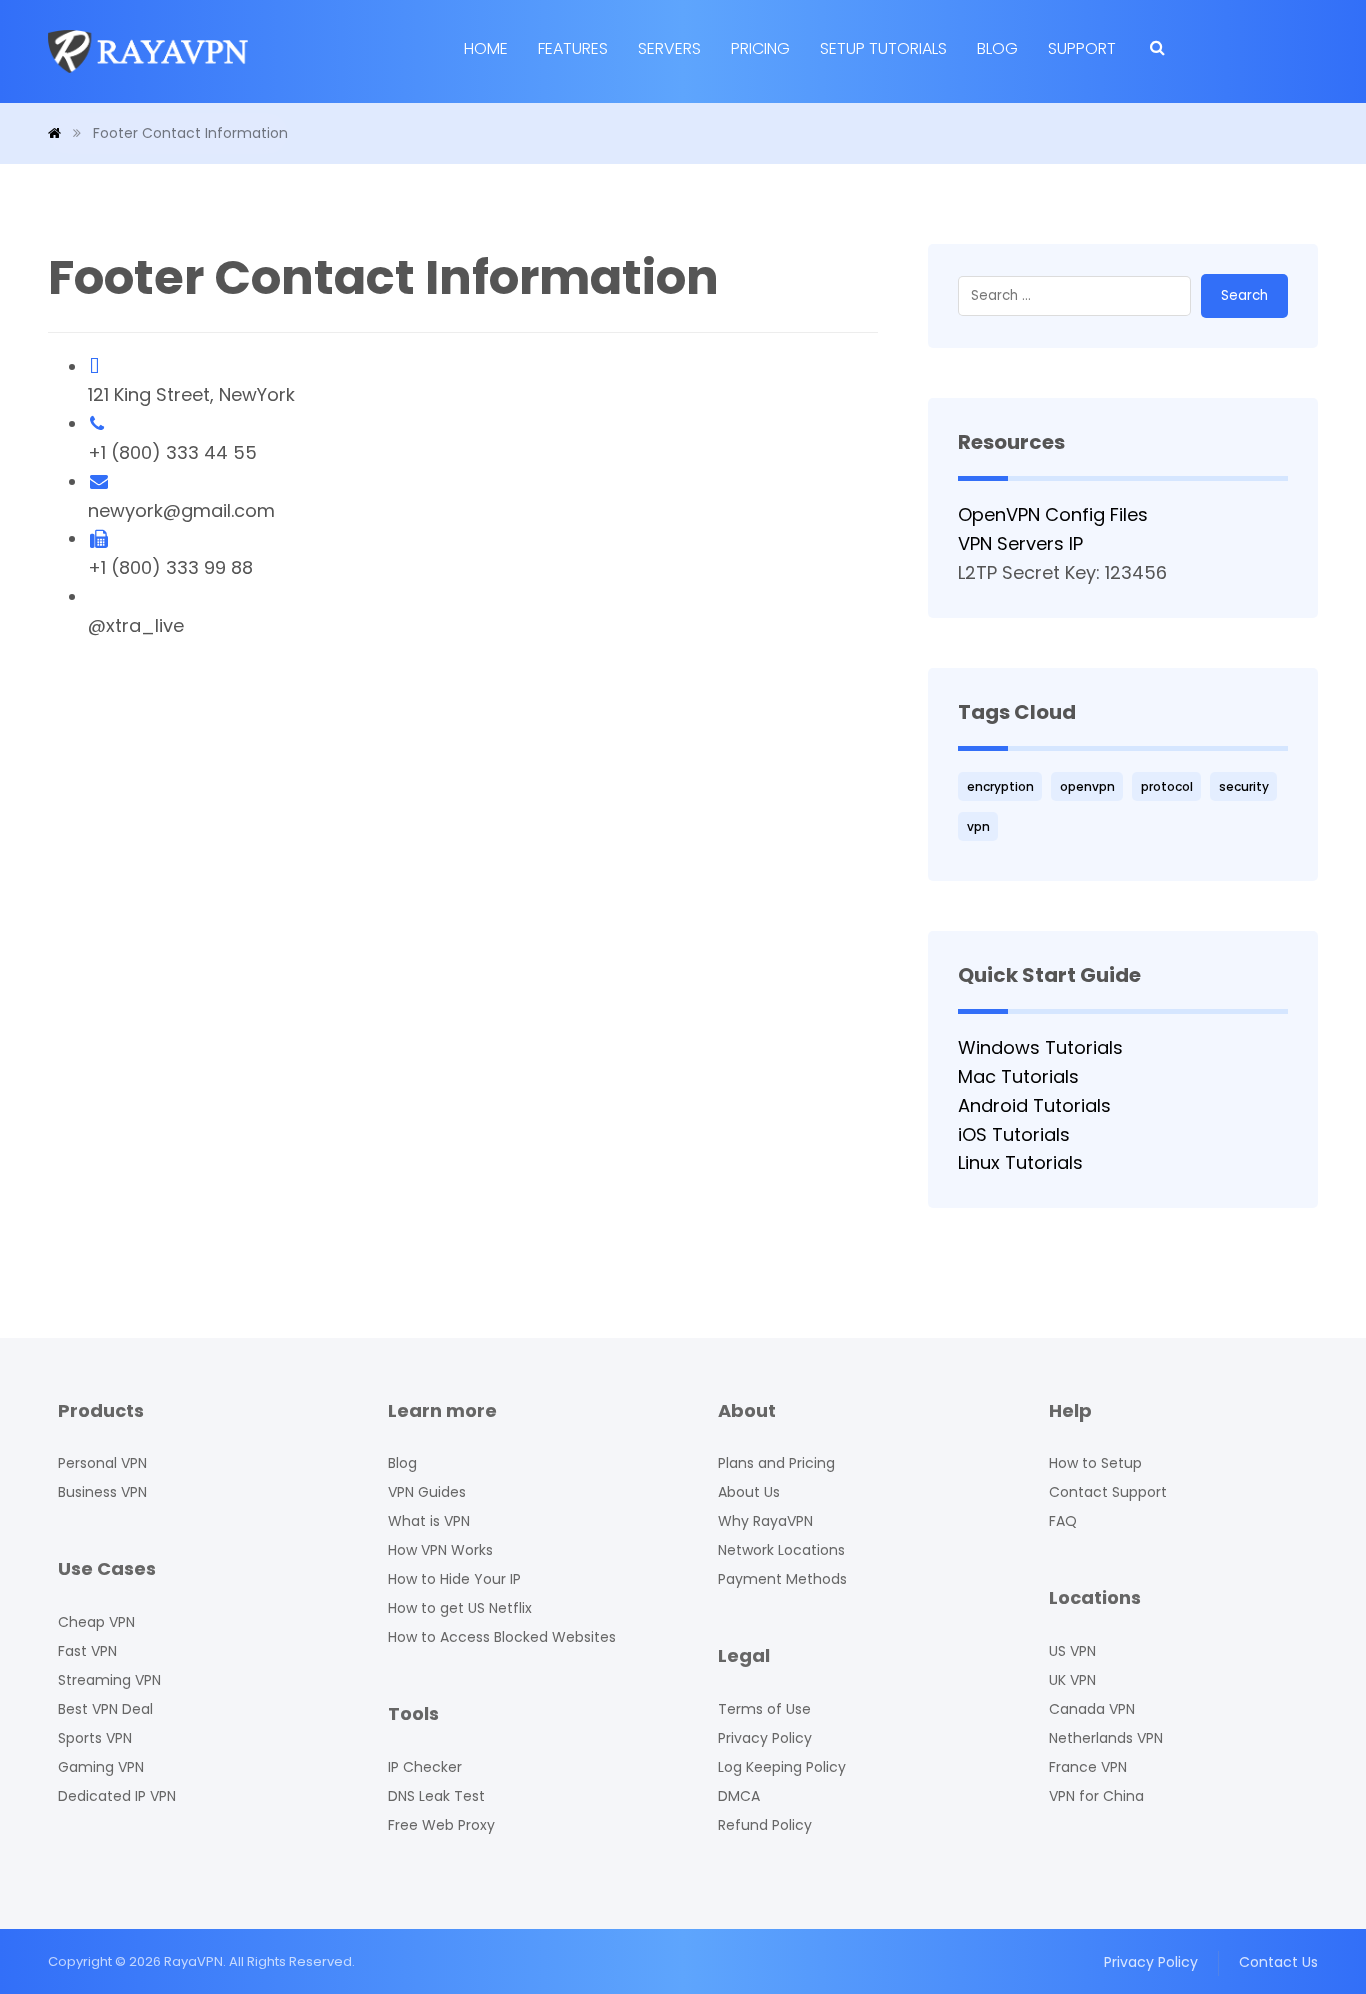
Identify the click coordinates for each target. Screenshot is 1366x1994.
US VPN (1072, 1651)
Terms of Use (764, 1709)
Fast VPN (87, 1651)
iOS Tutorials (1014, 1134)
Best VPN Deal (105, 1709)
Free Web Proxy (441, 1825)
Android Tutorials (1034, 1105)
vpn (978, 826)
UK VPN (1072, 1680)
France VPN (1088, 1767)
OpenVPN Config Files (1053, 514)
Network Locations (781, 1550)
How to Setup (1095, 1463)
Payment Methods (782, 1579)
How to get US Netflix (460, 1608)
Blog (402, 1463)
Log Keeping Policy (782, 1767)
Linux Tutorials (1020, 1162)
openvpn (1087, 786)
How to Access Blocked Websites (502, 1637)
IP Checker (425, 1767)
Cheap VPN (96, 1622)
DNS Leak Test (436, 1796)
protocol (1167, 786)
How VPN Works (440, 1550)
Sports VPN (95, 1738)
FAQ (1063, 1521)
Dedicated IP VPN (117, 1796)
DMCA (739, 1796)
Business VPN (102, 1492)
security (1244, 786)
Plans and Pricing (776, 1463)
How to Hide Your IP (454, 1579)
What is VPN (429, 1521)
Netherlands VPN (1106, 1738)
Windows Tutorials (1040, 1047)
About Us (749, 1492)
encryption (1000, 786)
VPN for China (1096, 1796)
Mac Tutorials (1018, 1076)
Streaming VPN (109, 1680)
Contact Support (1108, 1492)
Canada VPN (1092, 1709)
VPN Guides (427, 1492)
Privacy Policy (765, 1738)
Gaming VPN (101, 1767)
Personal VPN (102, 1463)
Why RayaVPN (765, 1521)
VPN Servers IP (1020, 543)
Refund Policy (765, 1825)
